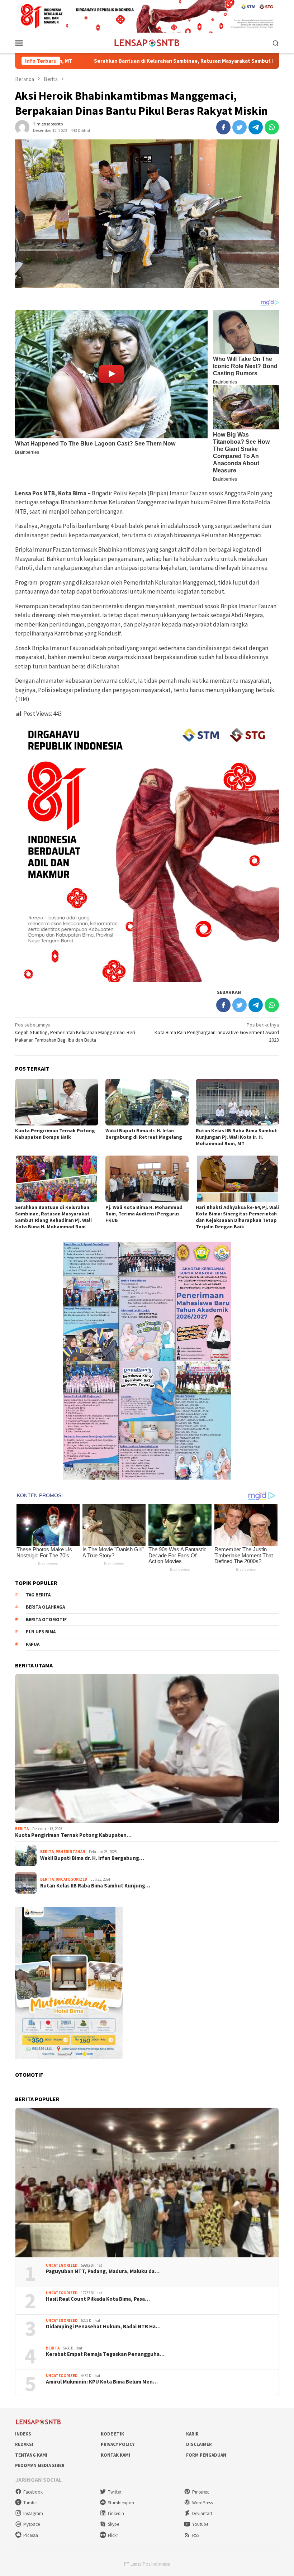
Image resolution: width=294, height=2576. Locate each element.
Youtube (200, 2524)
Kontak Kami (115, 2455)
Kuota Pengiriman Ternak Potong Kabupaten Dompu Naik (55, 1134)
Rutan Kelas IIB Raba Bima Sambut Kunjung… (95, 1886)
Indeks (23, 2434)
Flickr (113, 2535)
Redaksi (24, 2444)
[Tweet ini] (240, 127)
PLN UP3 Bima (41, 1632)
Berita (22, 1829)
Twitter (115, 2492)
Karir (192, 2434)
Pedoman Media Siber (40, 2465)
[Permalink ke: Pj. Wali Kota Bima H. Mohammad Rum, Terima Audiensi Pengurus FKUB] (147, 1179)
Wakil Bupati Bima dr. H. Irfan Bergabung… (92, 1858)
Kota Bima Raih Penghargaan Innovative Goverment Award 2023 (217, 1032)
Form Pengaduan (206, 2455)
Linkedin (116, 2513)
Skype (113, 2524)
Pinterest (201, 2492)
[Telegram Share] (256, 127)
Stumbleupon (121, 2503)
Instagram (33, 2513)
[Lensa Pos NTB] (147, 42)
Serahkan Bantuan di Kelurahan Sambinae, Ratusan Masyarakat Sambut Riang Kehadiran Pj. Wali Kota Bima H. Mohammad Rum (53, 1217)
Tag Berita (38, 1595)
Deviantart (202, 2513)
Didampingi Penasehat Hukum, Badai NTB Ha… (103, 2327)
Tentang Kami (31, 2455)
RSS (196, 2535)
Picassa (31, 2535)
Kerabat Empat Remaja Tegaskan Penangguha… (105, 2354)
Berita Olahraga (45, 1607)
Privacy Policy (118, 2444)
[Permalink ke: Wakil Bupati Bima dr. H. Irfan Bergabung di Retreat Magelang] (147, 1102)
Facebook (33, 2492)
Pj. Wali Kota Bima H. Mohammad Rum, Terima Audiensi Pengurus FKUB (144, 1214)
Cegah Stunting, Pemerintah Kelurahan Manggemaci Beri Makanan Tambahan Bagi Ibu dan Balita (75, 1032)
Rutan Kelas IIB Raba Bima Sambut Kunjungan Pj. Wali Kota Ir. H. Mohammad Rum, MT (236, 1137)
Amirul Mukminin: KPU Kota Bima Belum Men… (102, 2382)
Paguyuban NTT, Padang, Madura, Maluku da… (103, 2271)
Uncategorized (71, 1879)
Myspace (32, 2524)
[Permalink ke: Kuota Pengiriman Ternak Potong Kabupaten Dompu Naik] (57, 1102)
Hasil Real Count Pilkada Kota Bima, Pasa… (98, 2299)
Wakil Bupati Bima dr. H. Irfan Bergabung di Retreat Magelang (144, 1134)
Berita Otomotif (46, 1620)
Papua (33, 1644)
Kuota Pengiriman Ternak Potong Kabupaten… (73, 1835)
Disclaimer (199, 2444)
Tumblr (30, 2503)
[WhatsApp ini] (272, 127)
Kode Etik (112, 2434)
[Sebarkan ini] (223, 127)
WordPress (202, 2503)
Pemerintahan (70, 1852)
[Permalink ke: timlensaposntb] (22, 127)
